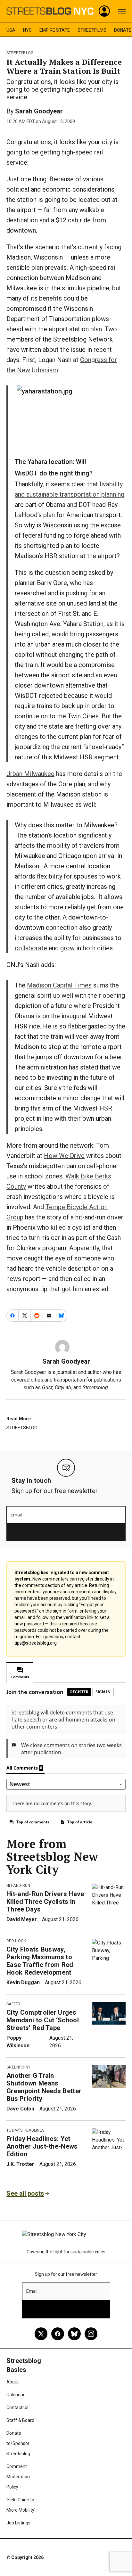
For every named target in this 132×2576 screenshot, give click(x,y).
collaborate (31, 948)
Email (16, 1515)
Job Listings (18, 2523)
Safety (13, 2004)
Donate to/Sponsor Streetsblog (18, 2443)
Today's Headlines (25, 2130)
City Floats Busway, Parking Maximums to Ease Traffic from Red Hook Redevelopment (40, 1961)
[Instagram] (91, 2334)
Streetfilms (92, 30)
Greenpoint (18, 2067)
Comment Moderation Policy (18, 2477)
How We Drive (64, 1156)
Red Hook (16, 1941)
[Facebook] (58, 2334)
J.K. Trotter (20, 2164)
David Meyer (22, 1919)
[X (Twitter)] (41, 2334)
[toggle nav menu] (122, 11)
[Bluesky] (74, 2334)
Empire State (55, 30)
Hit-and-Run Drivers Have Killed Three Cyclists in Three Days (45, 1902)
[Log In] (104, 11)
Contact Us (17, 2407)
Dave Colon (20, 2109)
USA (11, 30)
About (13, 2382)
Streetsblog (20, 53)
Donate (123, 30)
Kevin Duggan (23, 1982)
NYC (27, 30)
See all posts (25, 2193)
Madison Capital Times (59, 985)
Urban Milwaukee (30, 774)
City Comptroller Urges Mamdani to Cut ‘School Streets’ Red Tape (43, 2020)
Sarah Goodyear (39, 111)
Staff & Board (20, 2420)
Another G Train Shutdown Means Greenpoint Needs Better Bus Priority (44, 2087)
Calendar (16, 2395)
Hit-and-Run (18, 1886)
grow (67, 948)
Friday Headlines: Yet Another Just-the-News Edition (42, 2146)
